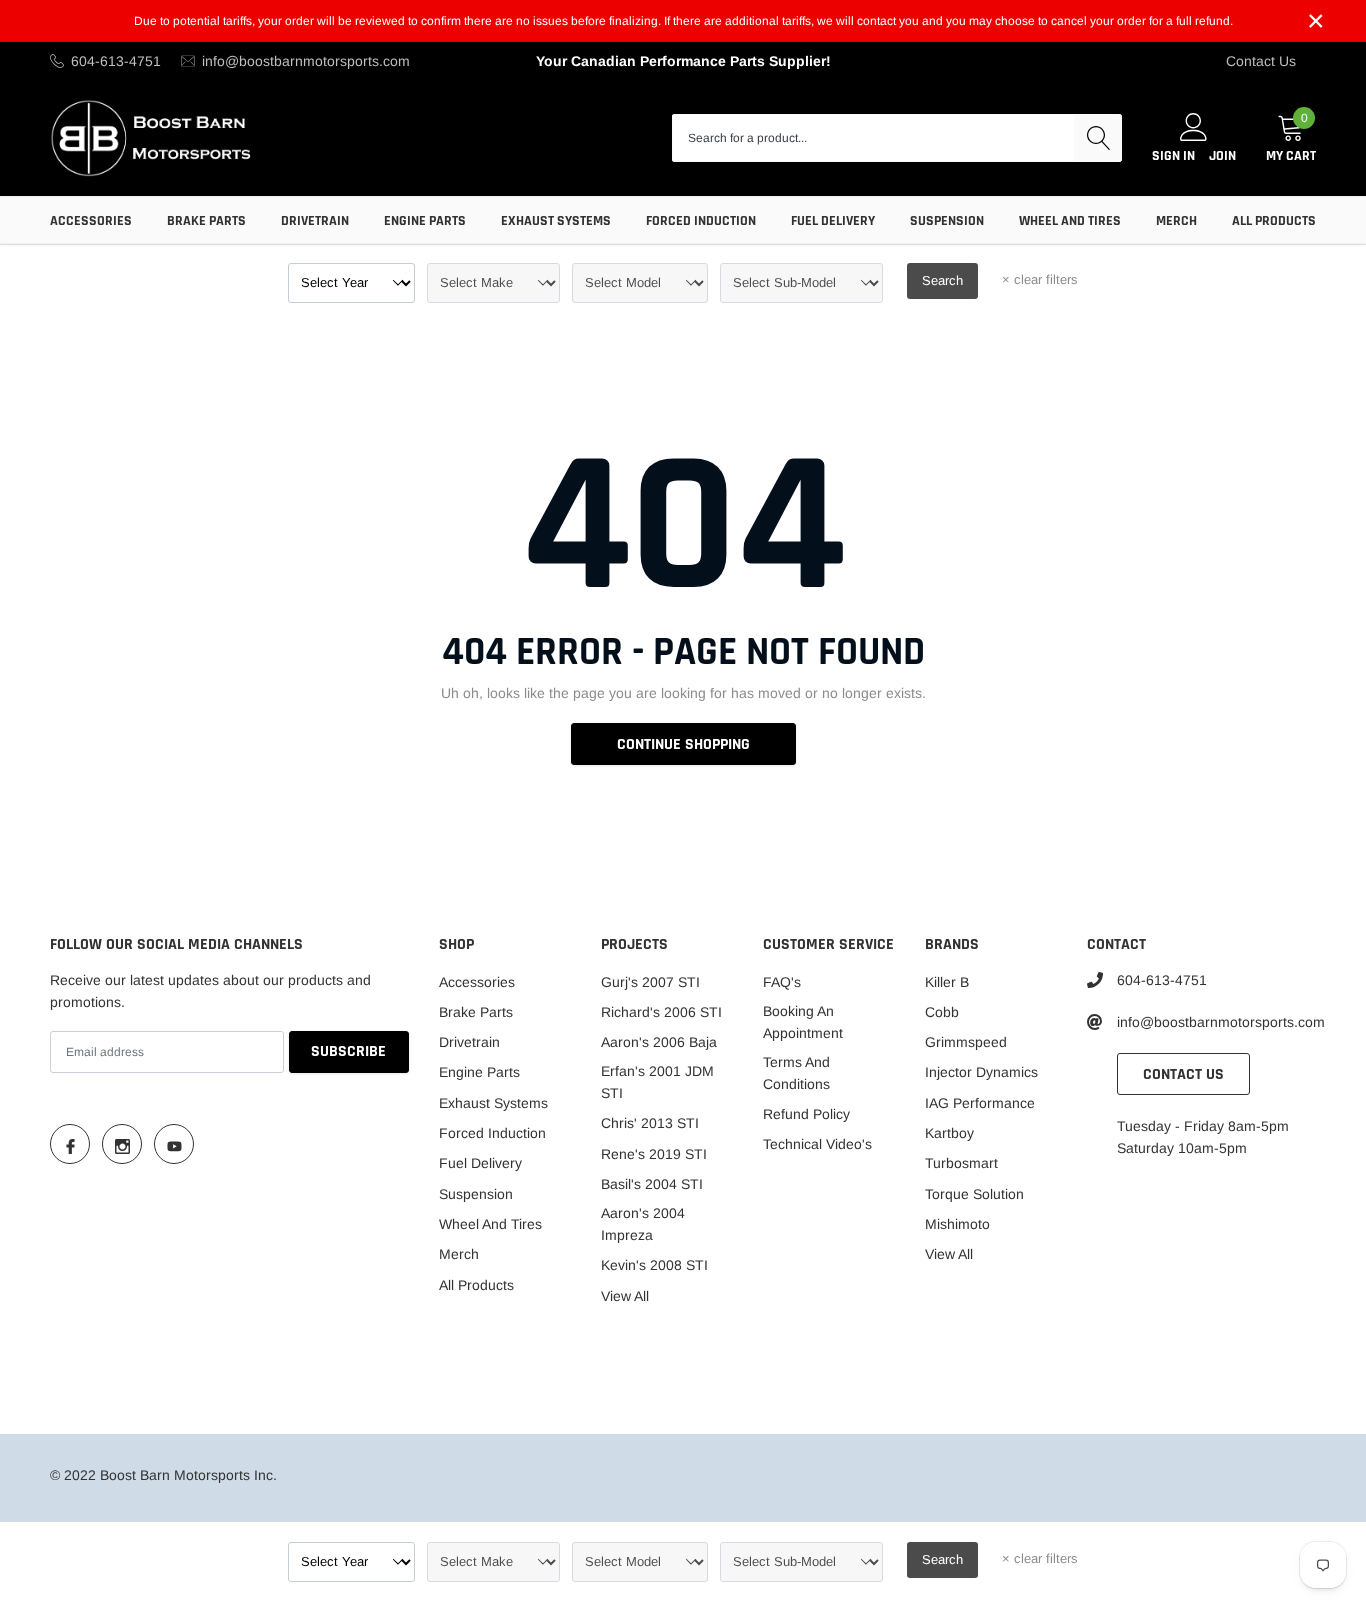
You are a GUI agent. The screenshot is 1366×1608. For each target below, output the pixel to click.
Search (942, 280)
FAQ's (782, 982)
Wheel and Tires (1070, 221)
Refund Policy (806, 1114)
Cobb (942, 1012)
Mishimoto (957, 1224)
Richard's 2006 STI (661, 1012)
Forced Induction (701, 221)
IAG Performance (980, 1103)
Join (1222, 156)
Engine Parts (425, 221)
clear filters (1040, 279)
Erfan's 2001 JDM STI (657, 1082)
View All (625, 1296)
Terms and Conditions (796, 1073)
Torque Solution (974, 1194)
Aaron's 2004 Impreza (643, 1224)
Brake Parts (206, 221)
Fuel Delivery (833, 221)
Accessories (91, 221)
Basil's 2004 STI (652, 1184)
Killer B (947, 982)
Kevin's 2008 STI (654, 1265)
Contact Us (1261, 61)
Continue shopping (683, 744)
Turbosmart (961, 1163)
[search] (1098, 138)
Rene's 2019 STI (654, 1154)
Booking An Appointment (803, 1022)
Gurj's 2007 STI (650, 982)
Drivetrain (315, 221)
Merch (1176, 221)
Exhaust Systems (556, 221)
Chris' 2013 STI (650, 1123)
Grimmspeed (966, 1042)
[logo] (152, 137)
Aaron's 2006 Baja (659, 1042)
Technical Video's (817, 1144)
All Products (1274, 221)
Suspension (947, 221)
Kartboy (949, 1133)
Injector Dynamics (981, 1072)
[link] (70, 1144)
